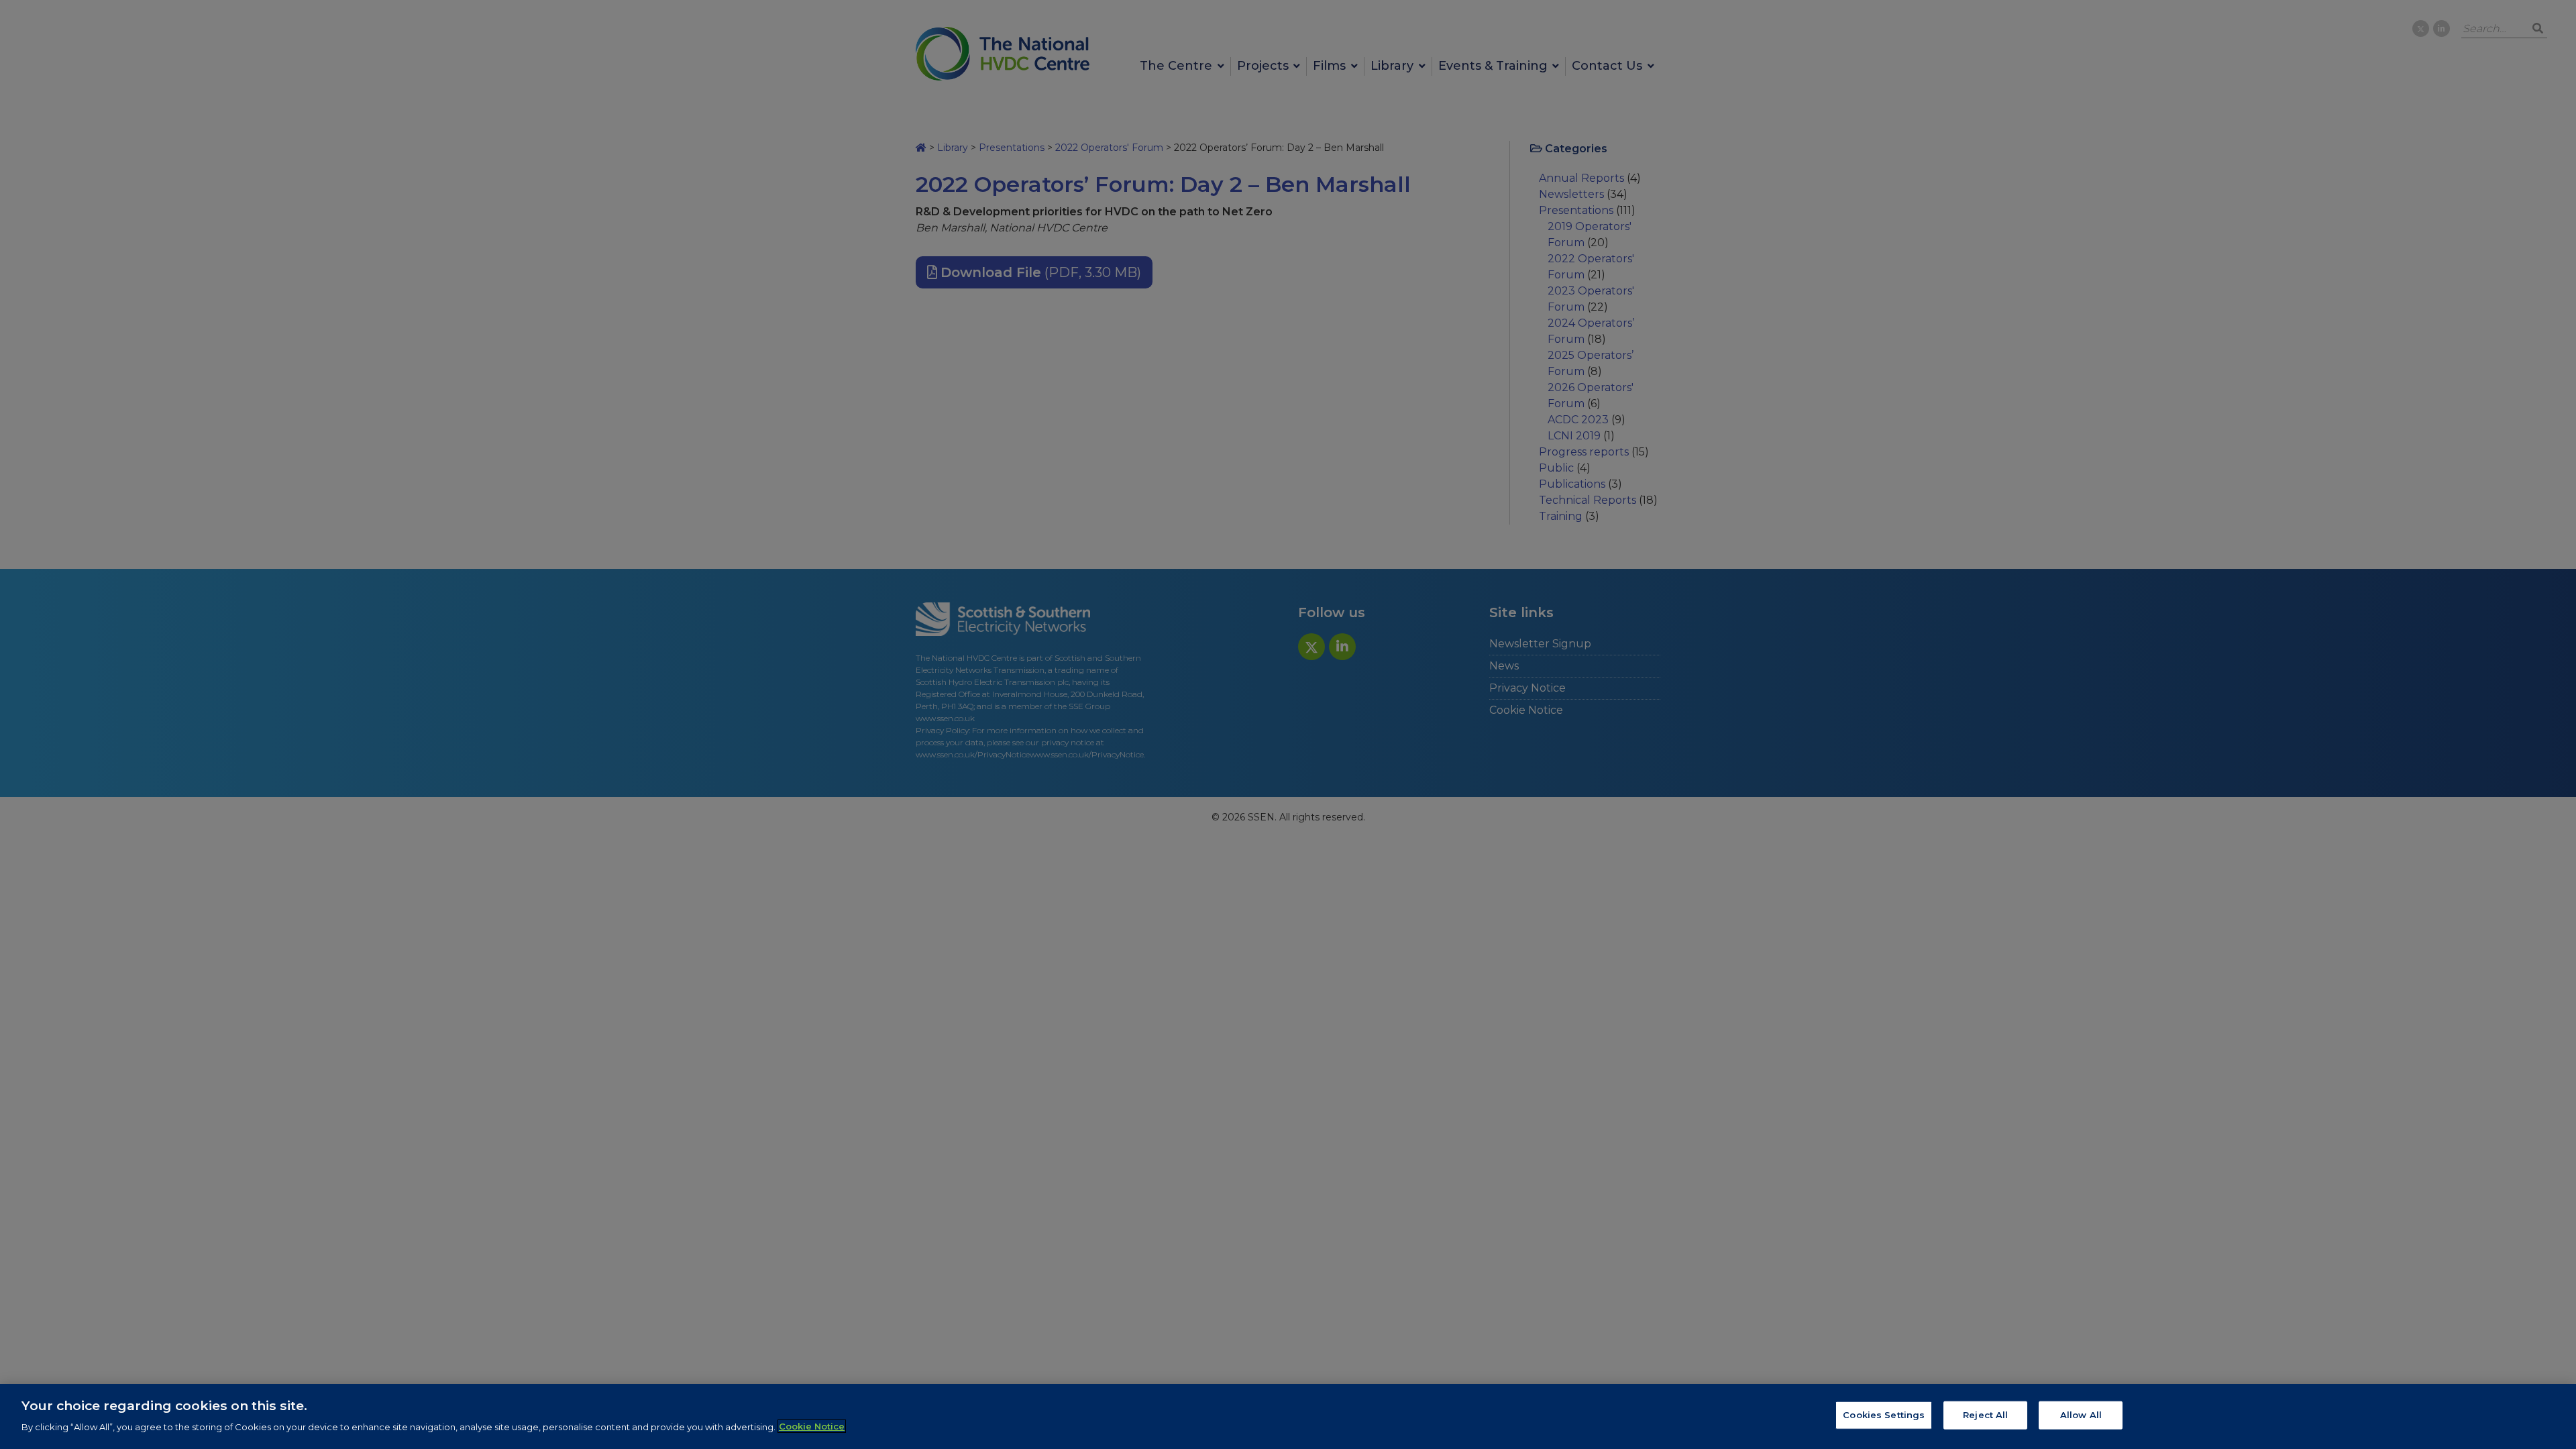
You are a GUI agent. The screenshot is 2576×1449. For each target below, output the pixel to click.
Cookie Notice (812, 1426)
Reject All (1985, 1415)
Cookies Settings (1884, 1415)
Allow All (2081, 1415)
